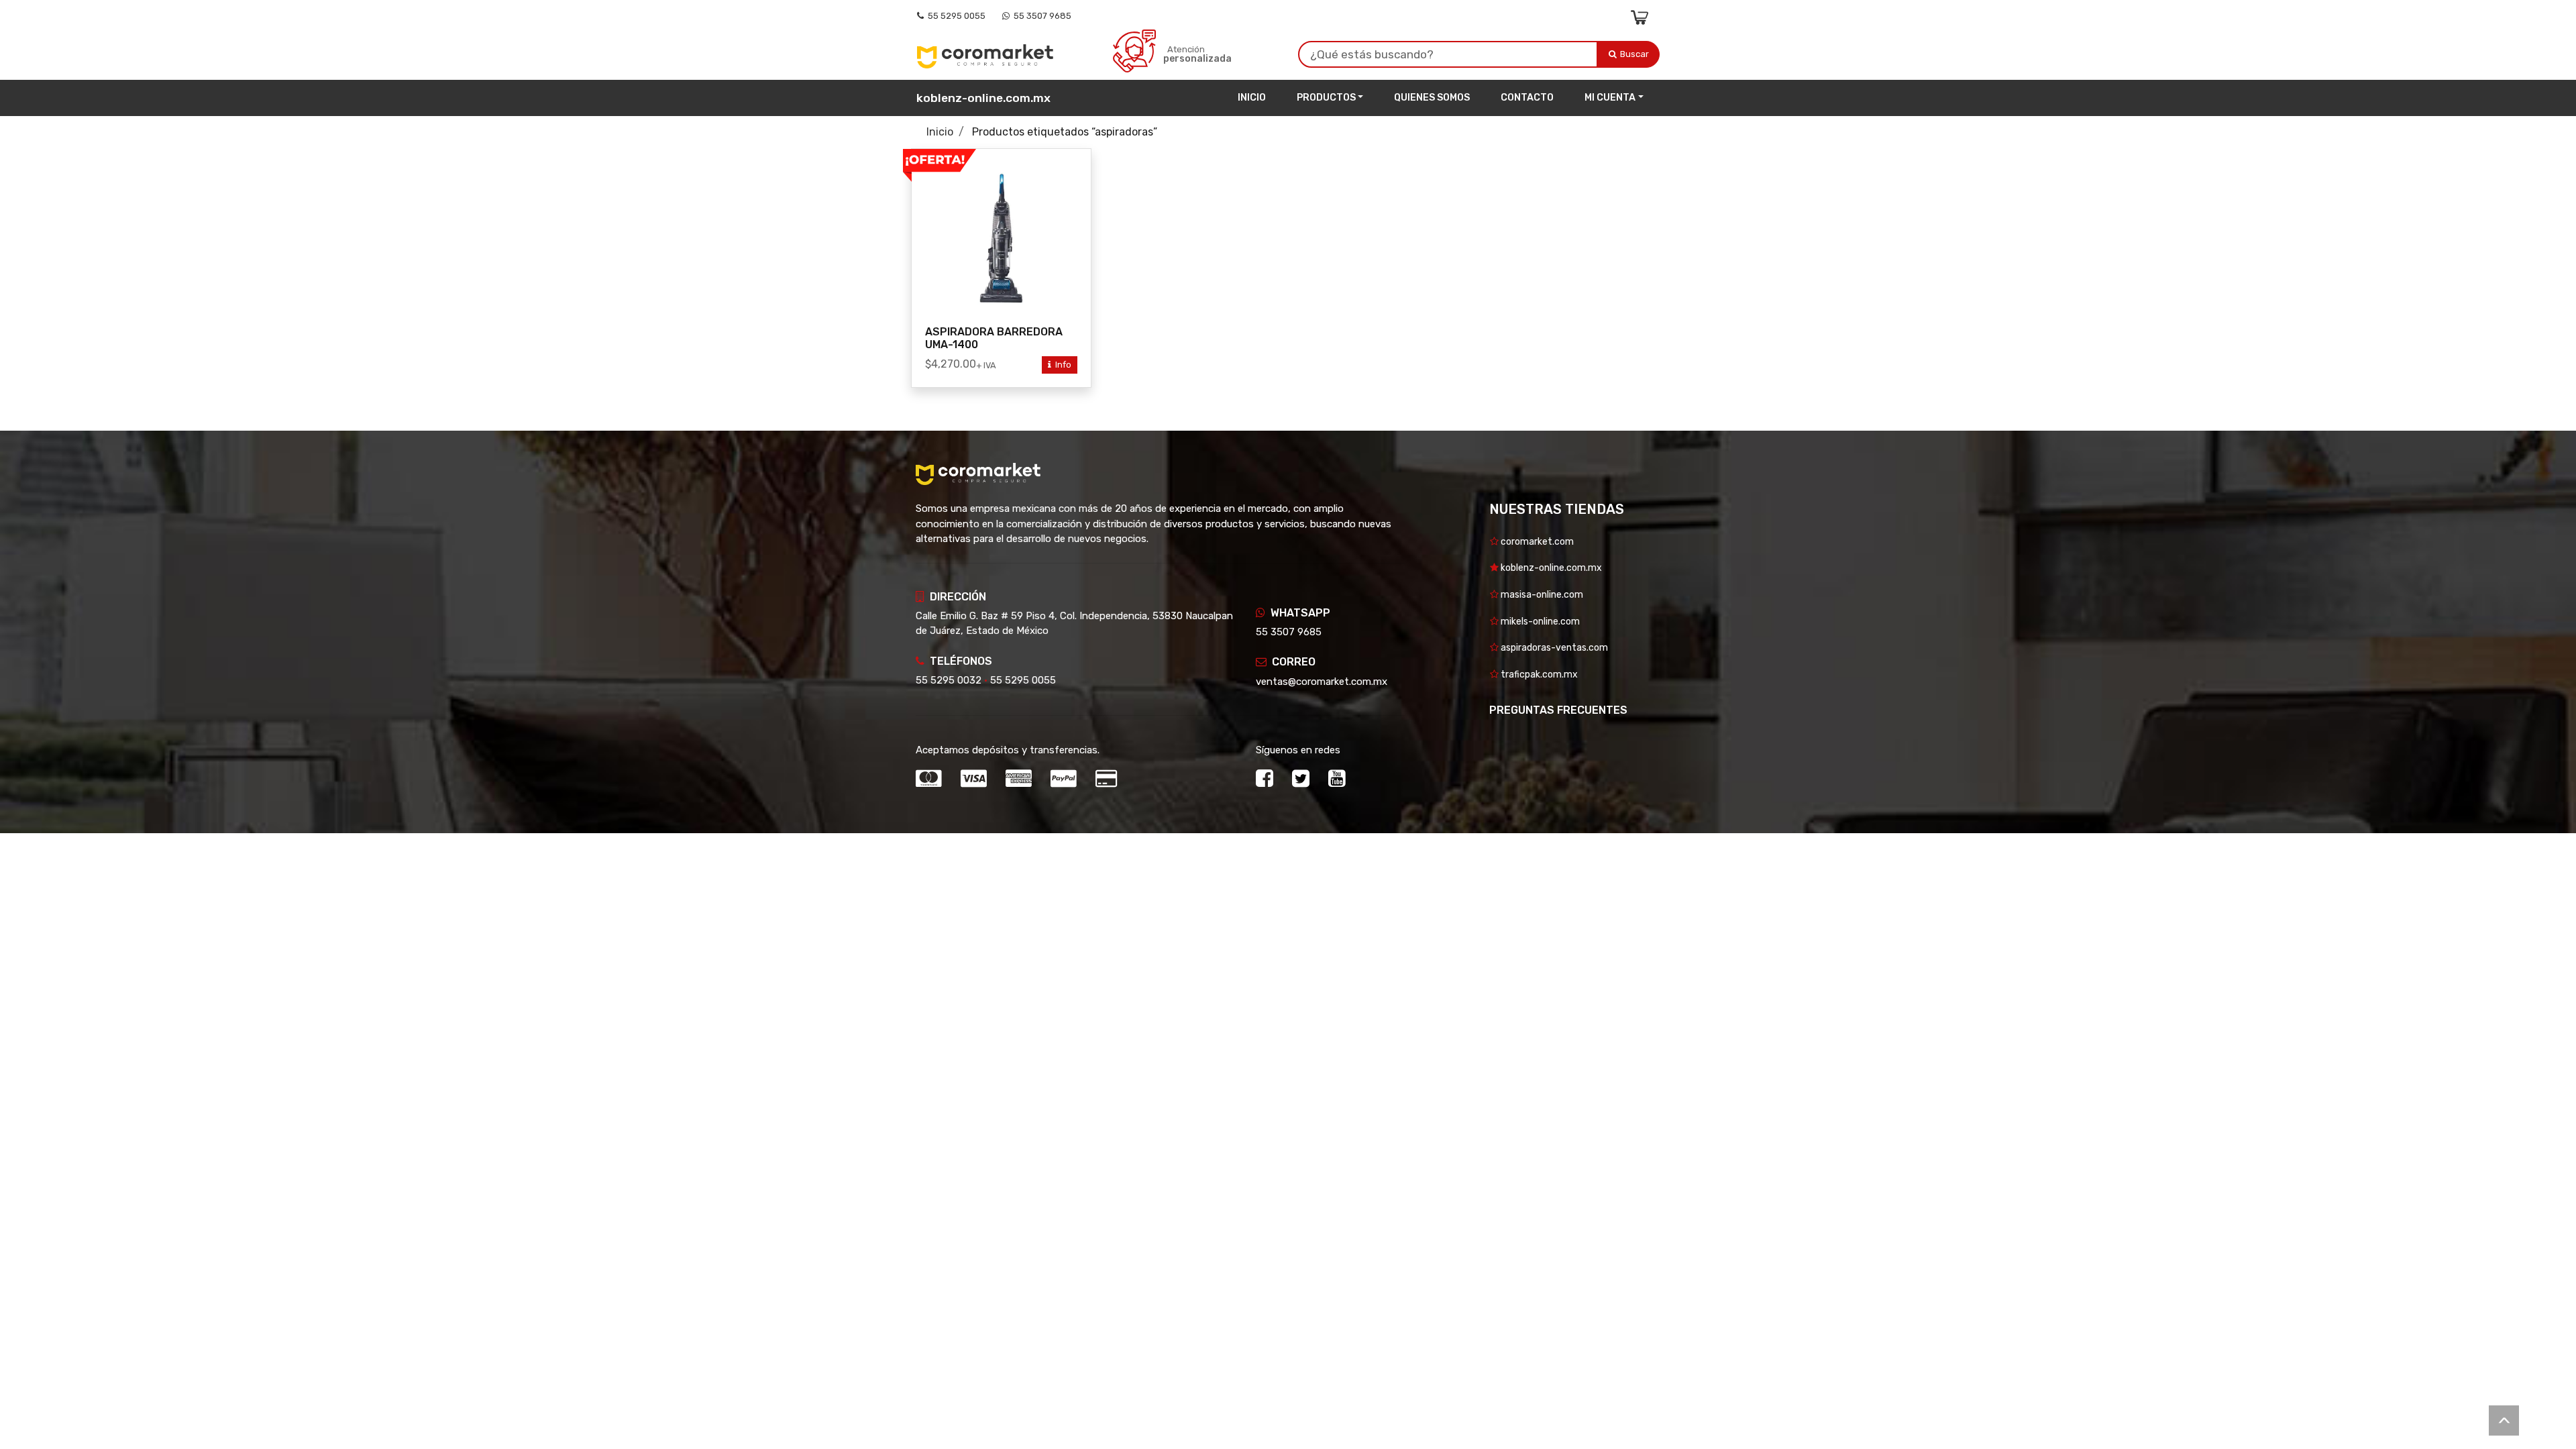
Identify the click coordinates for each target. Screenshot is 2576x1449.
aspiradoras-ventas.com (1553, 648)
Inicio (1252, 98)
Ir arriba (2504, 1420)
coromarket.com (1536, 542)
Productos (1326, 98)
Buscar (1635, 54)
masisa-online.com (1541, 595)
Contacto (1527, 98)
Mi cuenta (1610, 98)
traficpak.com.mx (1538, 675)
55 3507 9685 (1040, 16)
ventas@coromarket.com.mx (1322, 682)
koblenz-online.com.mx (983, 98)
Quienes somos (1432, 98)
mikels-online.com (1539, 622)
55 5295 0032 (949, 680)
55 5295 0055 (955, 16)
